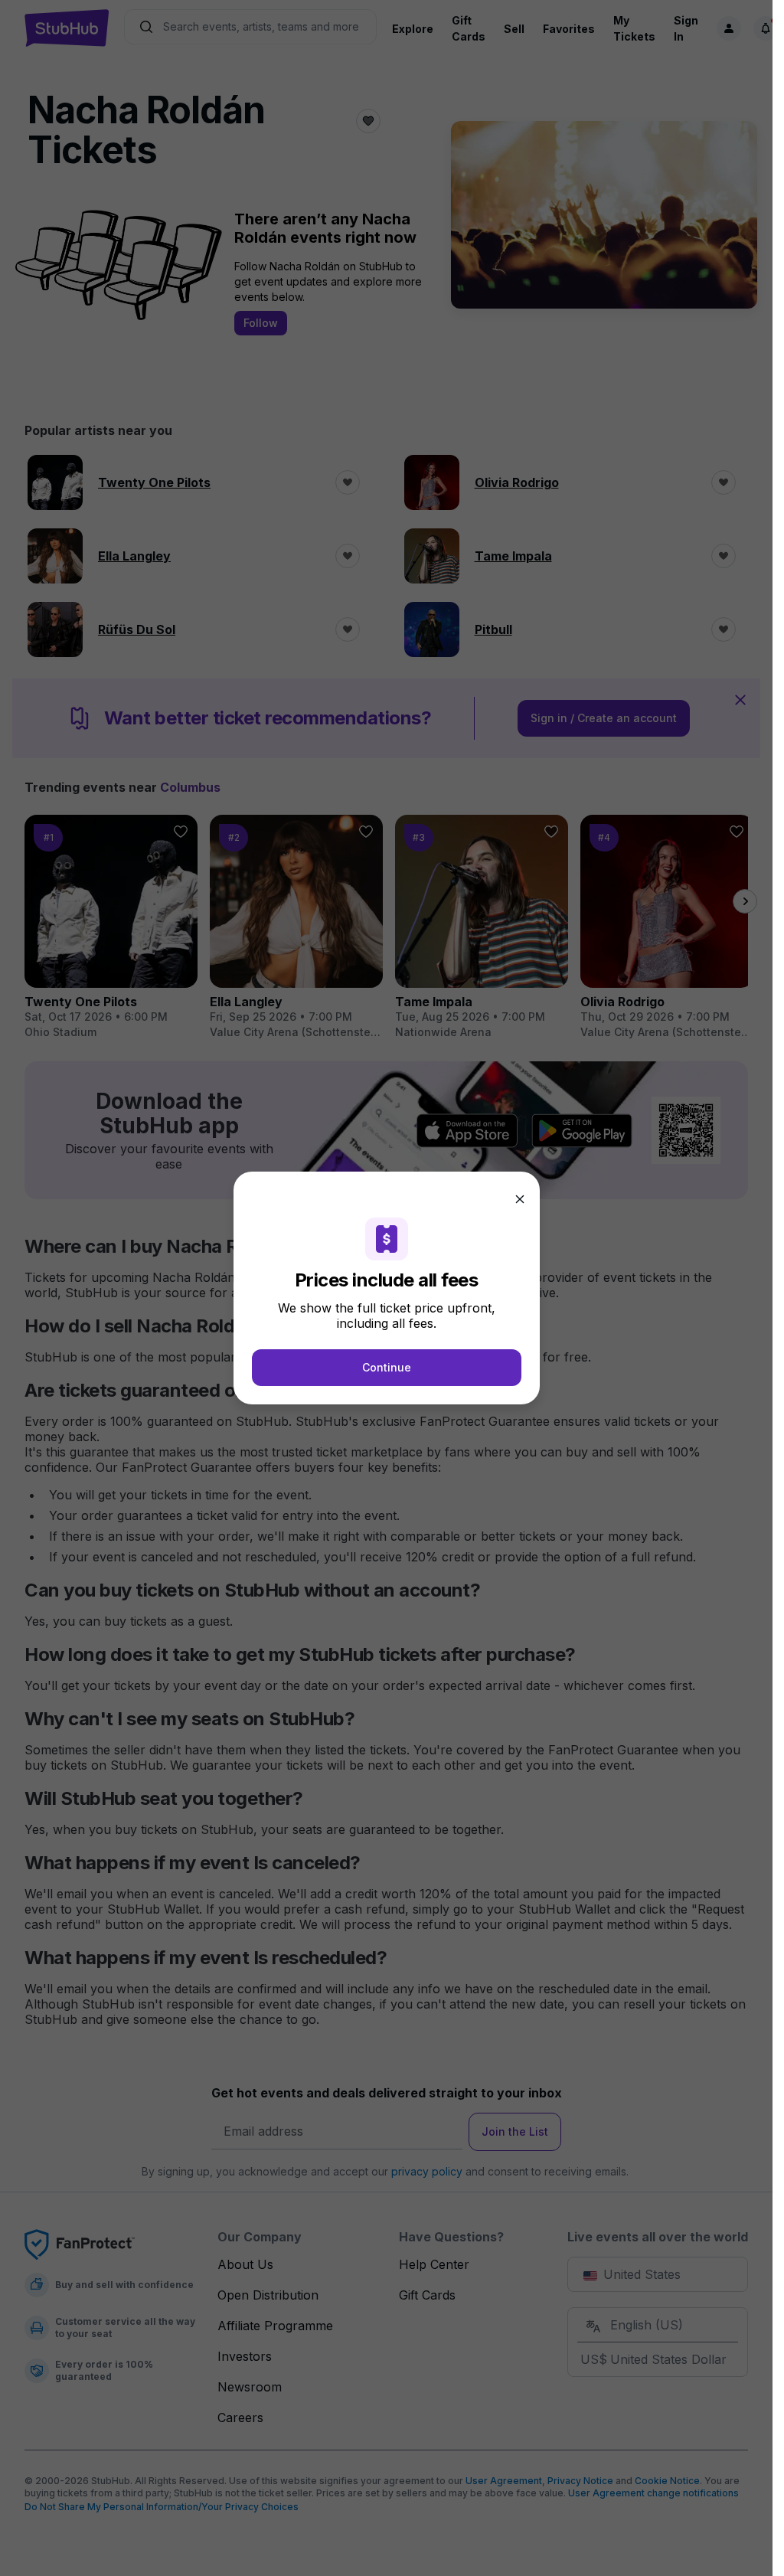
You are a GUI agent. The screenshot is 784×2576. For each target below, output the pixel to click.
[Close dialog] (520, 1199)
